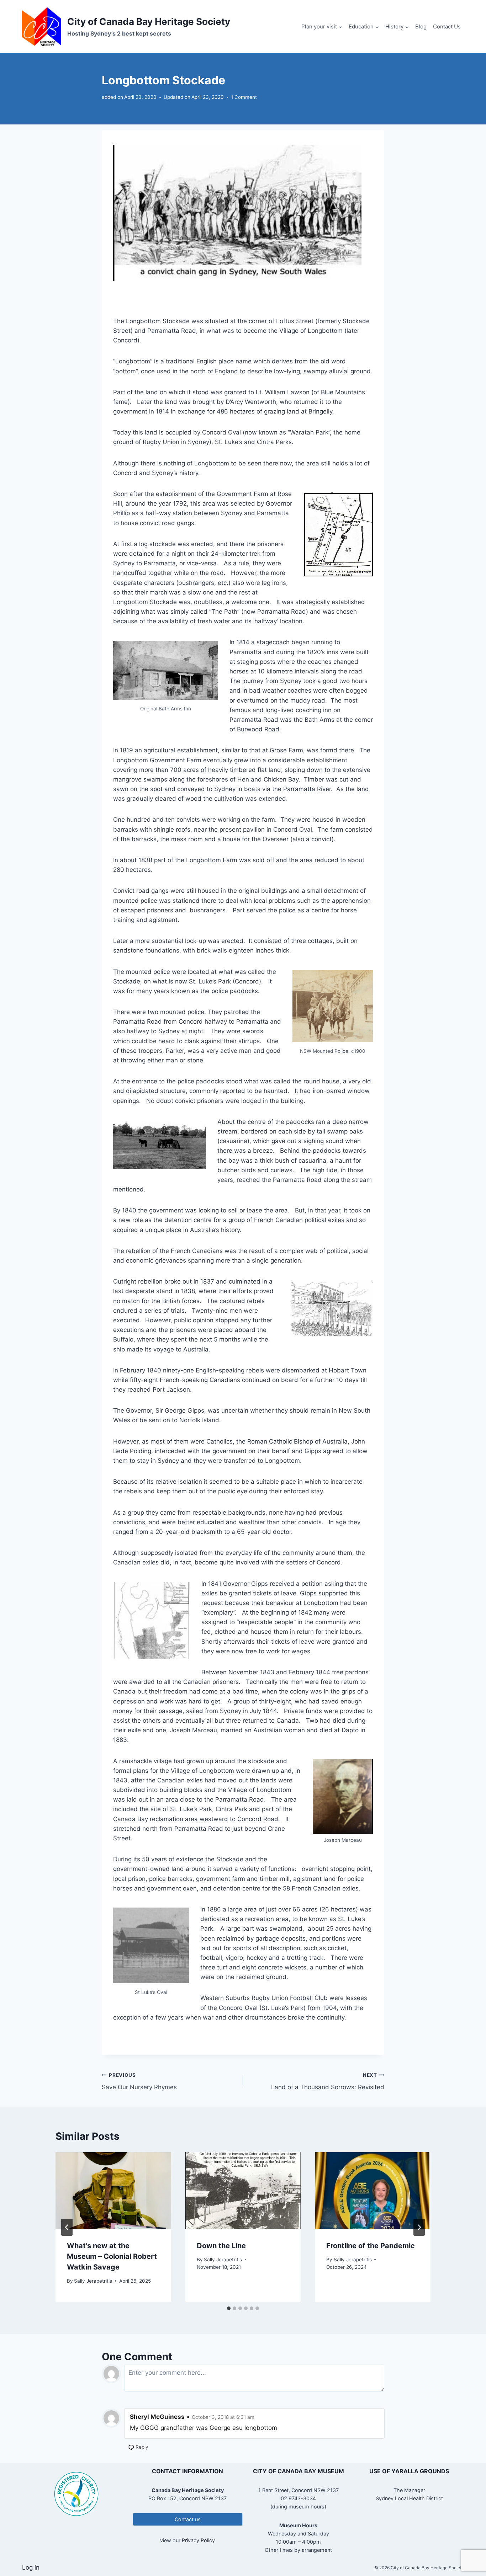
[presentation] (113, 2191)
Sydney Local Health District (409, 2498)
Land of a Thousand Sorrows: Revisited (328, 2082)
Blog (421, 26)
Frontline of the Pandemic (371, 2246)
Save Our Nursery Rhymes (139, 2082)
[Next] (419, 2227)
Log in (31, 2567)
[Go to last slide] (67, 2227)
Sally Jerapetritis (93, 2281)
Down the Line (221, 2246)
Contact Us (447, 26)
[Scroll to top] (468, 2547)
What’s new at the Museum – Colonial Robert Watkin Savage (112, 2256)
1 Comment (244, 97)
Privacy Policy (198, 2540)
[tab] (229, 2308)
